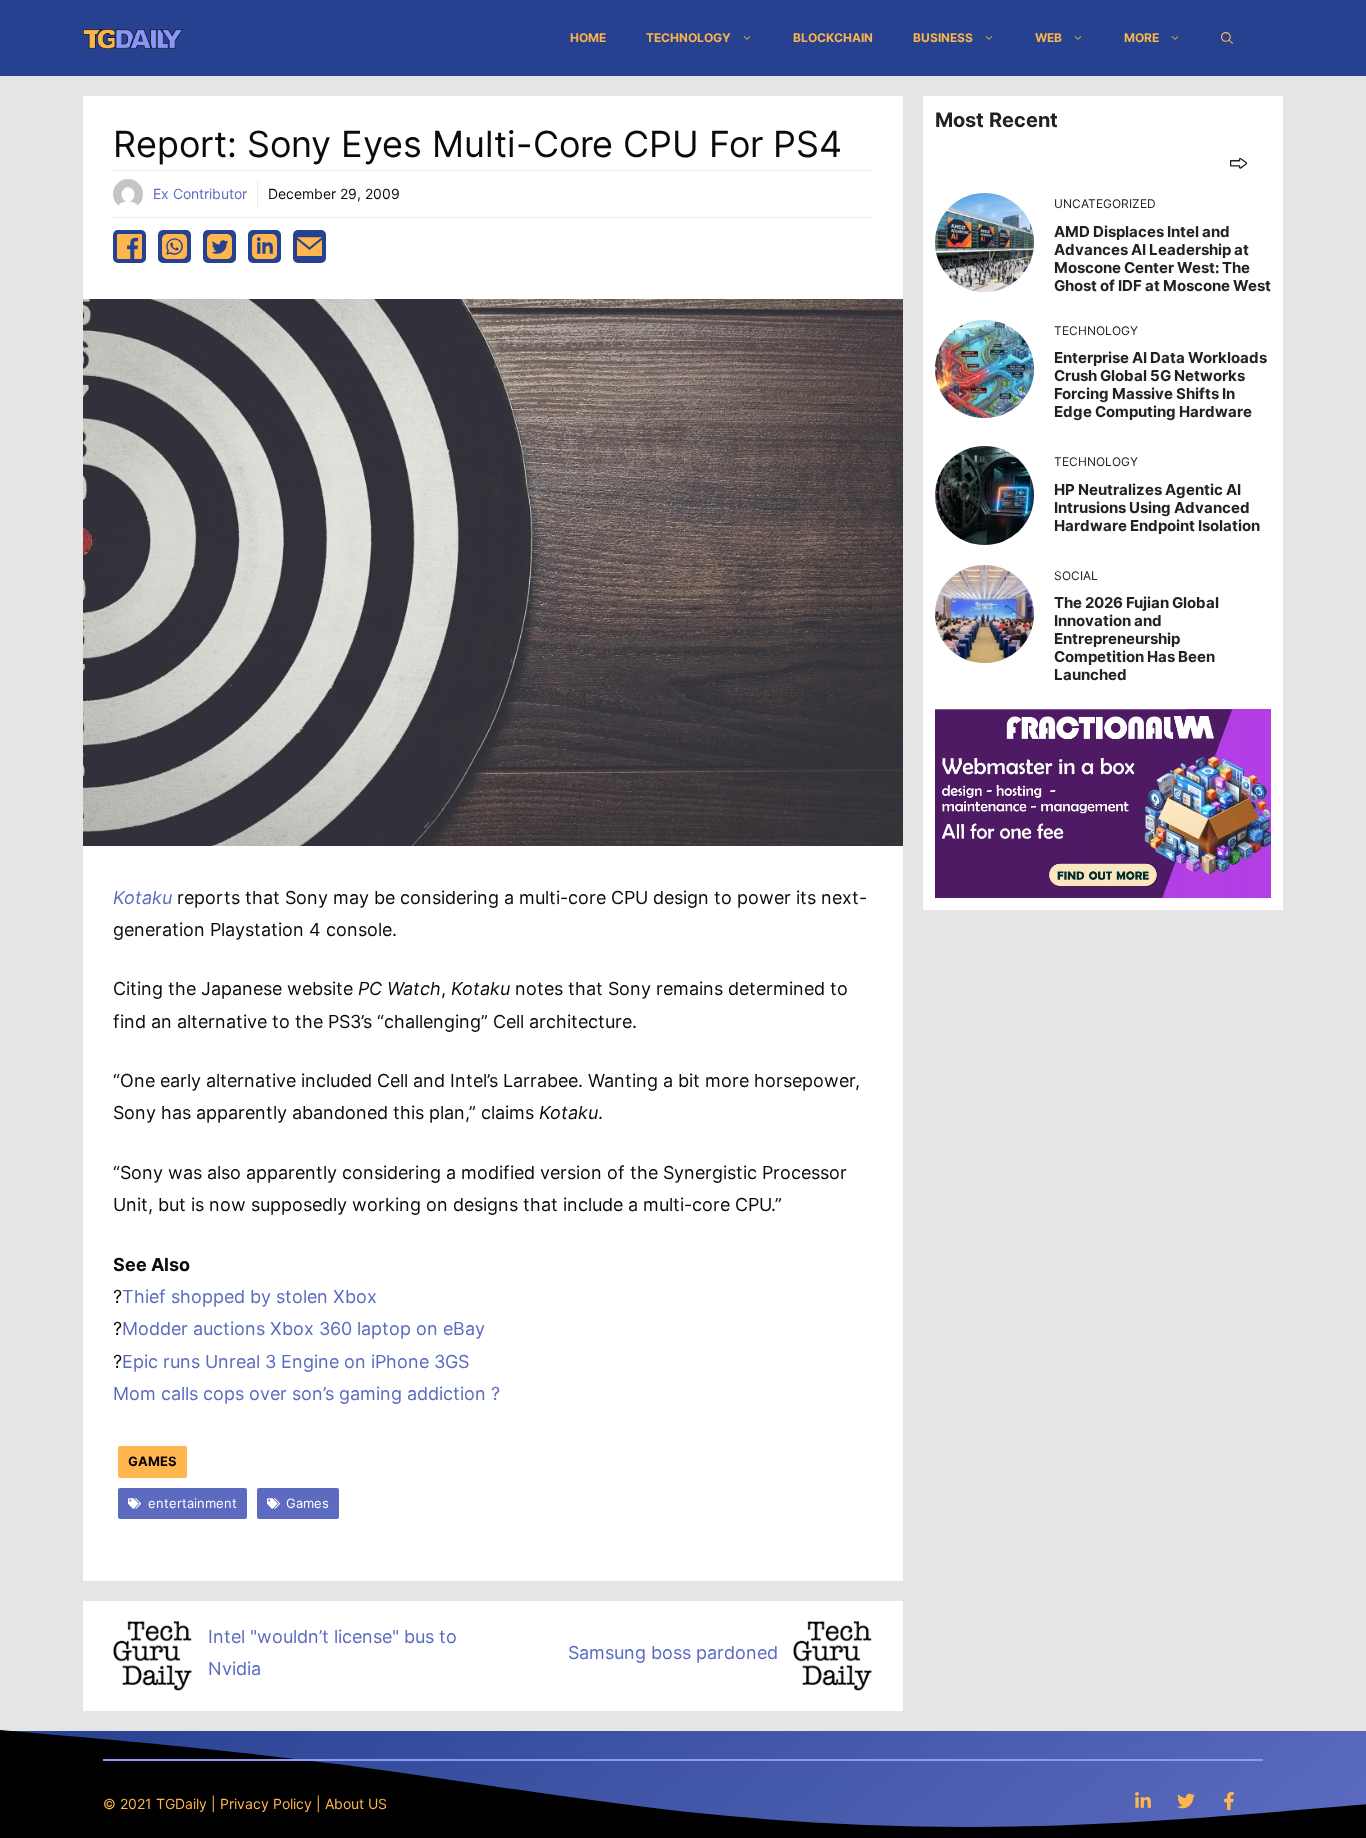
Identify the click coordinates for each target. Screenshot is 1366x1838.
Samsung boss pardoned (673, 1652)
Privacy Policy (266, 1803)
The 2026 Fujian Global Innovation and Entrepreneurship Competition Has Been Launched (1136, 638)
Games (152, 1461)
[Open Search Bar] (1227, 38)
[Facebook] (1229, 1800)
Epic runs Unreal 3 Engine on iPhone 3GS (295, 1361)
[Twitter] (1186, 1800)
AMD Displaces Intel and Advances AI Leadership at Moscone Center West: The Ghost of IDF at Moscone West (1162, 258)
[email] (309, 246)
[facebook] (129, 246)
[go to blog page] (1238, 162)
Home (588, 37)
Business (943, 37)
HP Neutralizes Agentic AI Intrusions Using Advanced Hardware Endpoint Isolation (1157, 507)
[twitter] (219, 246)
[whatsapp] (174, 246)
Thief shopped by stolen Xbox (249, 1296)
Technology (688, 37)
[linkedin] (264, 246)
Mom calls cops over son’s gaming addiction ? (306, 1393)
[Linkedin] (1143, 1800)
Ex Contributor (200, 193)
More (1141, 37)
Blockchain (833, 37)
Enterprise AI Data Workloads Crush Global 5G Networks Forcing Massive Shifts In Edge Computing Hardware (1160, 384)
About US (356, 1803)
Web (1048, 37)
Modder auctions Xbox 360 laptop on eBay (303, 1328)
